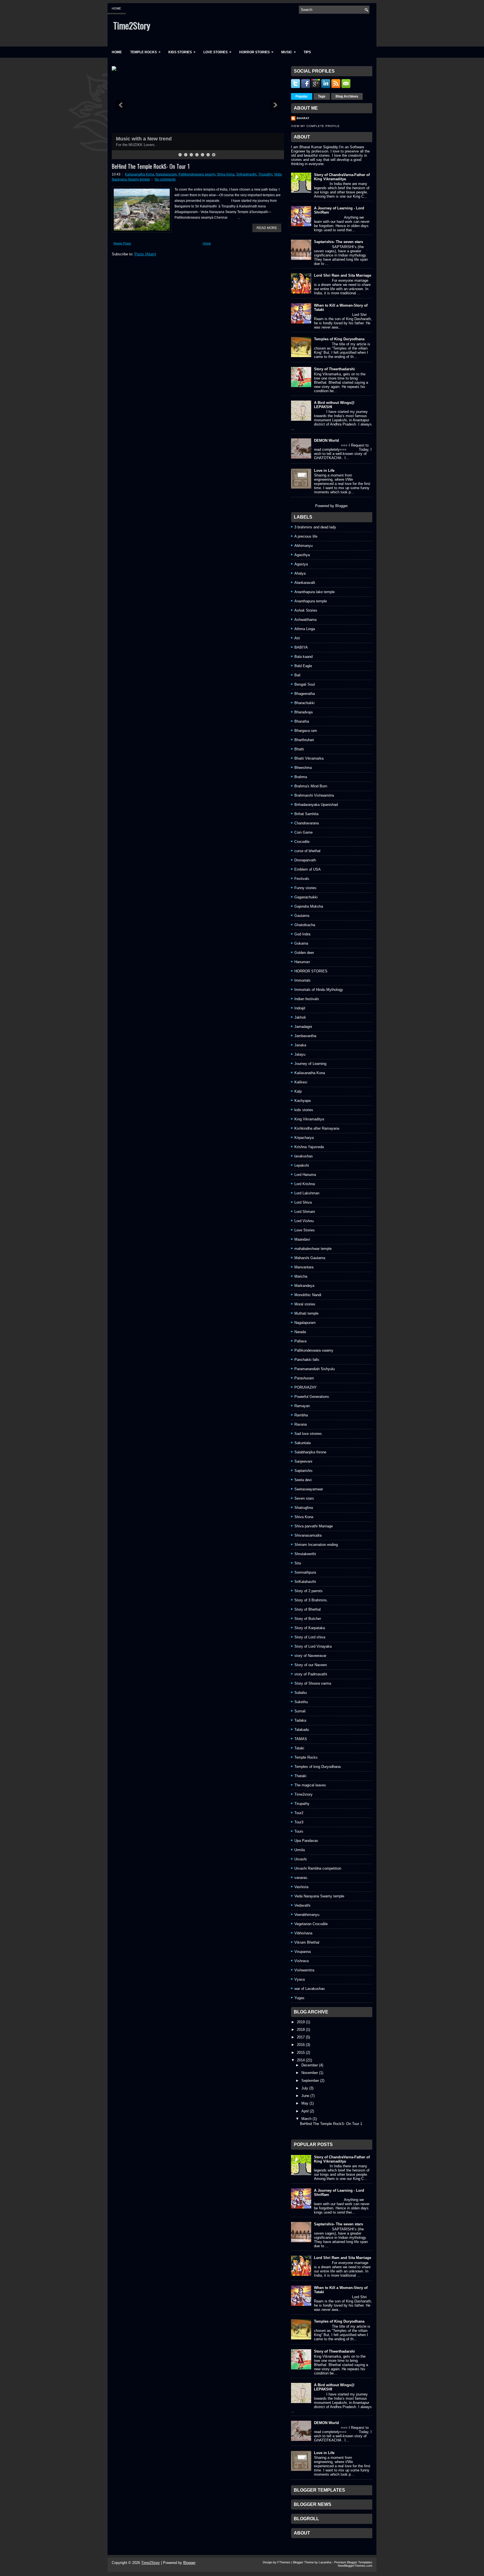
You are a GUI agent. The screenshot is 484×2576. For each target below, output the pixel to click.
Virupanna (302, 1952)
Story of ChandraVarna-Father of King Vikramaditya (342, 177)
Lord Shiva (303, 1202)
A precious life (306, 536)
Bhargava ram (306, 731)
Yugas (299, 1998)
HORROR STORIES (311, 971)
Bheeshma (303, 768)
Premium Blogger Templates (353, 2562)
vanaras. (301, 1878)
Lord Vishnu (304, 1221)
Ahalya (300, 573)
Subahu (301, 1693)
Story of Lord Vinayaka (313, 1646)
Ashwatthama (305, 620)
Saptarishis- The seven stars (338, 242)
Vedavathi (302, 1905)
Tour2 (299, 1813)
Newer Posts (122, 243)
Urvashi (301, 1859)
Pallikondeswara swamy (197, 174)
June (305, 2096)
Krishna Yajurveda (309, 1147)
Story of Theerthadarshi (334, 369)
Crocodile (302, 842)
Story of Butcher (308, 1619)
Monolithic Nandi (308, 1295)
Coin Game (303, 832)
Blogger (341, 506)
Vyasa (300, 1979)
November (310, 2073)
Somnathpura (305, 1572)
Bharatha (302, 721)
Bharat (303, 118)
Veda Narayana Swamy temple (319, 1896)
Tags (322, 96)
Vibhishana (303, 1933)
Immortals (302, 980)
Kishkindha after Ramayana (317, 1128)
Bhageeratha (305, 694)
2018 (301, 2030)
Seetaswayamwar (309, 1489)
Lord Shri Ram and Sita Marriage (343, 275)
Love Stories (305, 1230)
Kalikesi (301, 1082)
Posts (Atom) (145, 254)
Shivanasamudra (308, 1535)
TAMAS (301, 1739)
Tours (299, 1831)
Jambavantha (305, 1036)
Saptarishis (303, 1471)
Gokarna (301, 943)
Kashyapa (302, 1101)
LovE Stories (217, 52)
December (310, 2065)
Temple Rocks (145, 52)
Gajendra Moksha (309, 906)
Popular (302, 96)
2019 (301, 2022)
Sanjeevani (303, 1461)
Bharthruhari (304, 740)
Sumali (300, 1711)
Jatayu (300, 1054)
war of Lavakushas (310, 1989)
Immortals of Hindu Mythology (319, 990)
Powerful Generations (312, 1397)
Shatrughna (304, 1508)
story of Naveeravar (310, 1656)
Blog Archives (347, 96)
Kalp (298, 1091)
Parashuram (304, 1378)
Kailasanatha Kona (139, 174)
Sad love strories (308, 1434)
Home (116, 8)
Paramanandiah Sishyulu (315, 1369)
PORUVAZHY (306, 1387)
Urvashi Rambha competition (318, 1868)
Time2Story (132, 25)
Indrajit (300, 1008)
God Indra (302, 934)
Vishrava (302, 1961)
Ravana (301, 1424)
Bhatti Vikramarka (309, 758)
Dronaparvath (305, 860)
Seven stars (304, 1498)
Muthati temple (306, 1313)
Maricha (301, 1276)
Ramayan (302, 1406)
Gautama (302, 916)
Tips (307, 52)
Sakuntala (302, 1443)
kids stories (304, 1110)
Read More (267, 228)
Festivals (302, 879)
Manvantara (304, 1267)
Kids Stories (182, 52)
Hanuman (302, 962)
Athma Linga (305, 629)
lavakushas (304, 1156)
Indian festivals (307, 999)
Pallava (300, 1341)
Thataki (300, 1776)
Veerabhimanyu (307, 1915)
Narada (300, 1332)
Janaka (300, 1045)
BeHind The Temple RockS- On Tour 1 (151, 166)
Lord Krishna (305, 1184)
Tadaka (300, 1720)
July (305, 2088)
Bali (297, 675)
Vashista (301, 1887)
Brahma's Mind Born (311, 786)
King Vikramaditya (309, 1119)
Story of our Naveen (311, 1665)
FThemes (284, 2562)
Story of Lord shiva (310, 1637)
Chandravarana (307, 823)
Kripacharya (304, 1138)
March (306, 2119)
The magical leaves (310, 1785)
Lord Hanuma (305, 1175)
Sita (298, 1563)
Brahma (301, 777)
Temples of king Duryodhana (317, 1767)
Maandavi (302, 1239)
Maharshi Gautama (310, 1258)
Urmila (300, 1850)
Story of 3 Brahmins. (311, 1600)
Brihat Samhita (306, 814)
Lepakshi (302, 1165)
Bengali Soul (305, 684)
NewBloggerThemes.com (355, 2566)
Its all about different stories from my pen (166, 139)
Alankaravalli (305, 583)
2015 (301, 2053)
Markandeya (304, 1286)
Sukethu (301, 1702)
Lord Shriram (305, 1212)
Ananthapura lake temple (315, 592)
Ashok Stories (306, 610)
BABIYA (301, 647)
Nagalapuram (166, 174)
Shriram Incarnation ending (316, 1545)
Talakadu (302, 1730)
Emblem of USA (308, 869)
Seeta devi (303, 1480)
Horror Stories (256, 52)
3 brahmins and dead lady (315, 527)
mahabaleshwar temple (313, 1249)
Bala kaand (303, 657)
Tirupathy (265, 174)
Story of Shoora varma (313, 1683)
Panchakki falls (307, 1360)
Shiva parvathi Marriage (314, 1526)
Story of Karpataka (310, 1628)
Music (288, 52)
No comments (165, 179)
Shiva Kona (226, 174)
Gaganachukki (306, 897)
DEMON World (326, 440)
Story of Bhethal (308, 1609)
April (305, 2111)
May (305, 2103)
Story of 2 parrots (309, 1591)
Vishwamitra (304, 1970)
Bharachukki (304, 703)
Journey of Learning (310, 1064)
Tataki (299, 1748)
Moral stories (305, 1304)
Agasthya (302, 555)
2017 (301, 2037)
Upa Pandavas (306, 1841)
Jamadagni (303, 1027)
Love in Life (324, 470)
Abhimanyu (303, 546)
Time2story (303, 1794)
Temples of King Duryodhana (339, 339)
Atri (297, 638)
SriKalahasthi (246, 174)
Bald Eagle (303, 666)
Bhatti (299, 749)
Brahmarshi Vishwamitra (314, 795)
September (310, 2081)
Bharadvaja (303, 712)
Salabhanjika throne (310, 1452)
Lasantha (325, 2562)
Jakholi (300, 1017)
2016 (301, 2045)
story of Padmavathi (311, 1674)
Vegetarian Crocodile (311, 1924)
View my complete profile (315, 126)
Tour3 (299, 1822)
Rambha (301, 1415)
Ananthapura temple (311, 601)
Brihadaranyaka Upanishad (316, 805)
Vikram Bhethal (307, 1942)
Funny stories (305, 888)
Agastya (301, 564)
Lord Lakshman (307, 1193)
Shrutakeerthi (305, 1554)
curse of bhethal (307, 851)
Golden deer (304, 953)
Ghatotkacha (305, 925)
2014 (301, 2060)
